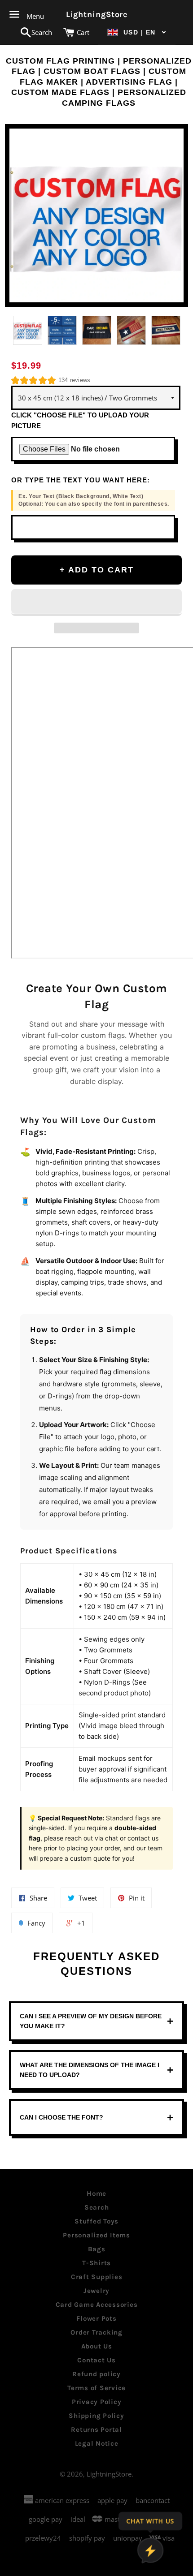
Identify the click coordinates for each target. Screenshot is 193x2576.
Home (96, 2193)
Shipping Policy (96, 2416)
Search (97, 2207)
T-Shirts (96, 2263)
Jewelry (96, 2291)
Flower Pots (96, 2318)
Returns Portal (96, 2430)
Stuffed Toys (96, 2221)
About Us (97, 2346)
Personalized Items (96, 2235)
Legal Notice (97, 2443)
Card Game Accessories (97, 2305)
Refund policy (96, 2374)
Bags (97, 2249)
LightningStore (97, 14)
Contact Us (96, 2360)
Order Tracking (96, 2332)
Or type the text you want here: (81, 480)
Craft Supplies (97, 2277)
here (35, 1848)
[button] (137, 32)
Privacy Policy (97, 2402)
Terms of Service (96, 2388)
